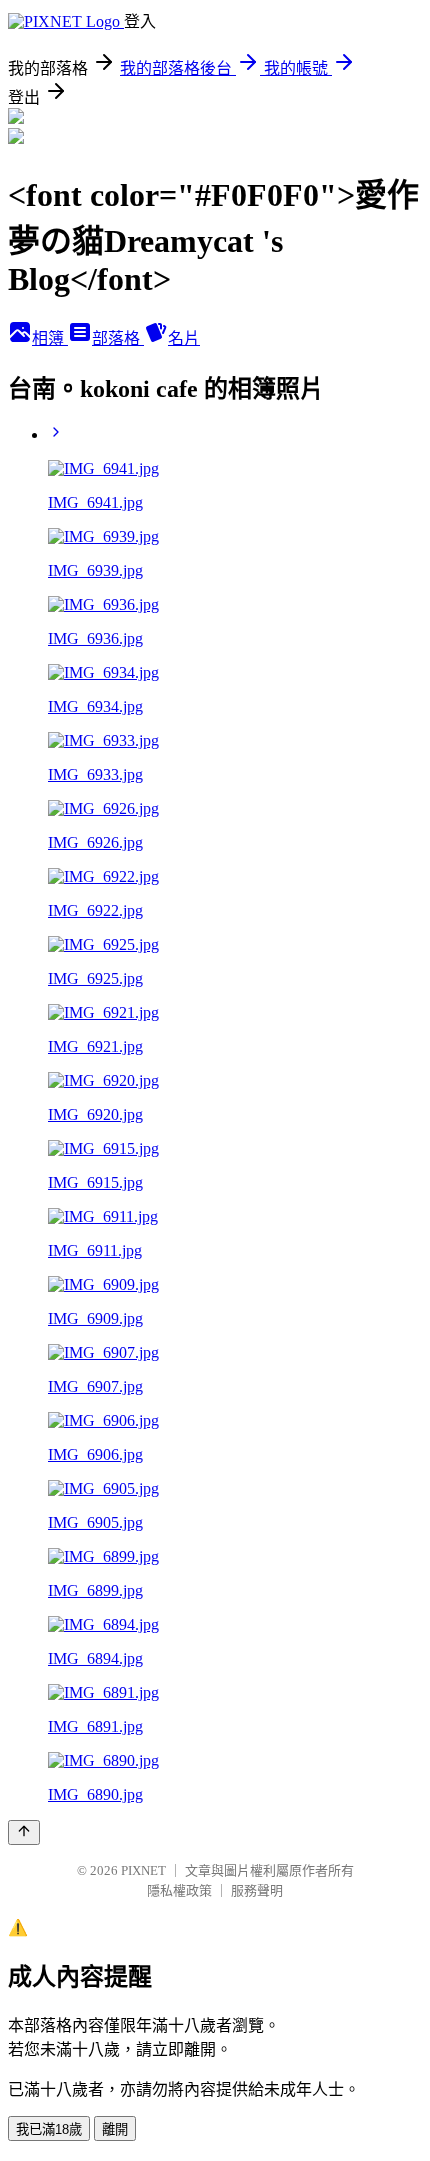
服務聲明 (257, 1890)
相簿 (50, 338)
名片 (184, 338)
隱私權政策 (179, 1890)
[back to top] (24, 1832)
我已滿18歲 (49, 2129)
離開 (115, 2129)
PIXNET (143, 1870)
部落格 (118, 338)
